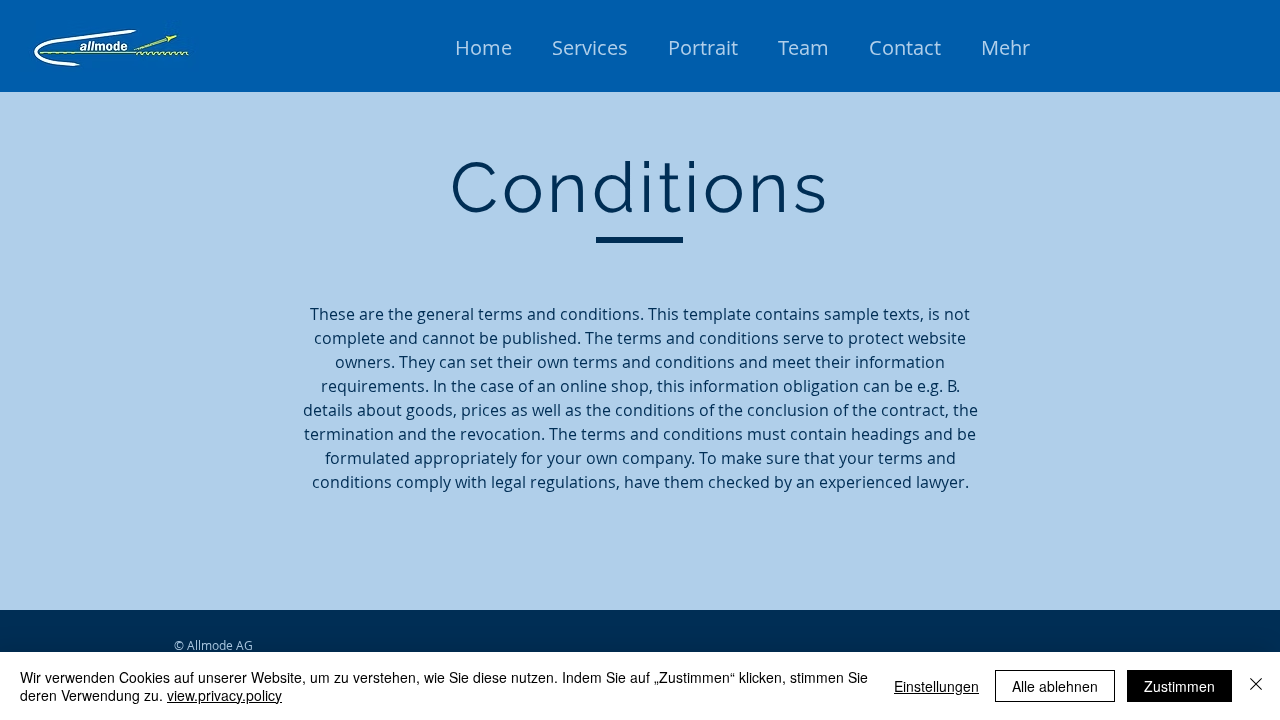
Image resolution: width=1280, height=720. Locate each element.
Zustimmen (1179, 686)
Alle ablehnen (1055, 686)
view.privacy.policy (224, 695)
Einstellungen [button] (936, 686)
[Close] (1256, 686)
